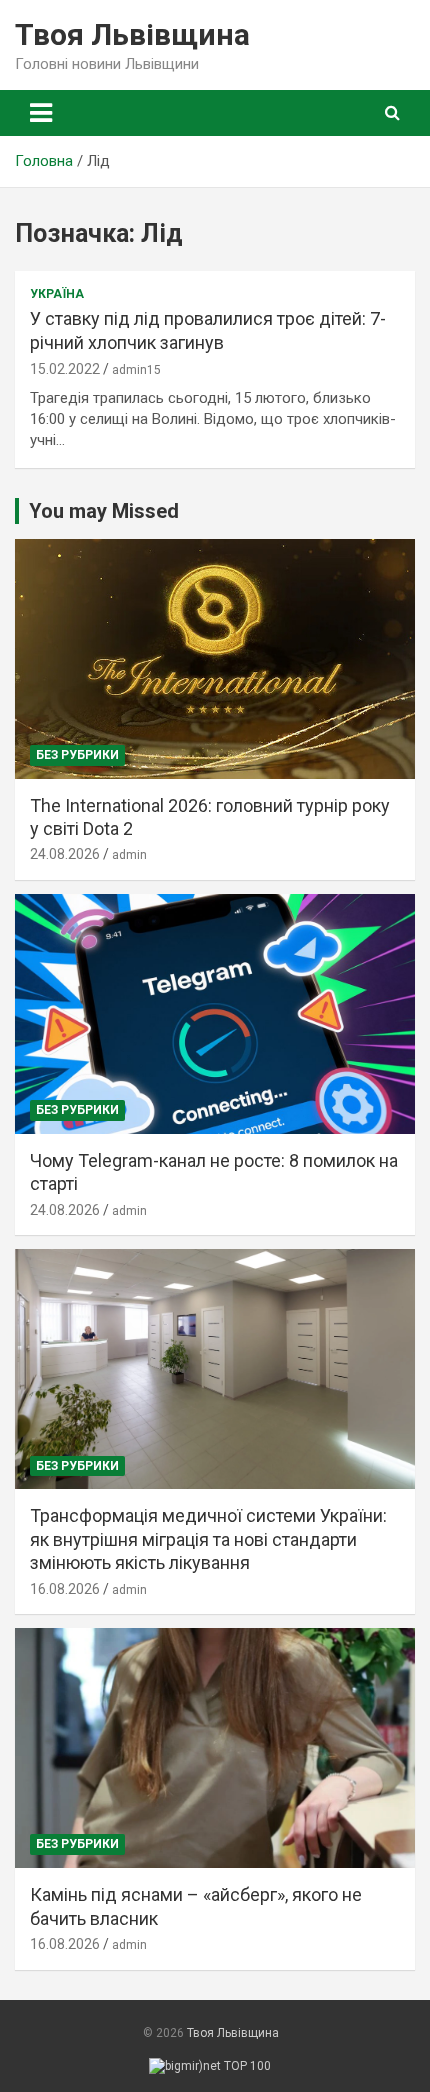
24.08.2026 (65, 854)
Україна (57, 294)
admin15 (136, 370)
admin (129, 855)
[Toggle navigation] (41, 113)
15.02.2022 (65, 369)
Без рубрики (77, 755)
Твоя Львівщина (132, 34)
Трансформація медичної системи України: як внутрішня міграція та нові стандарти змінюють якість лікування (208, 1539)
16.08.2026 (65, 1589)
